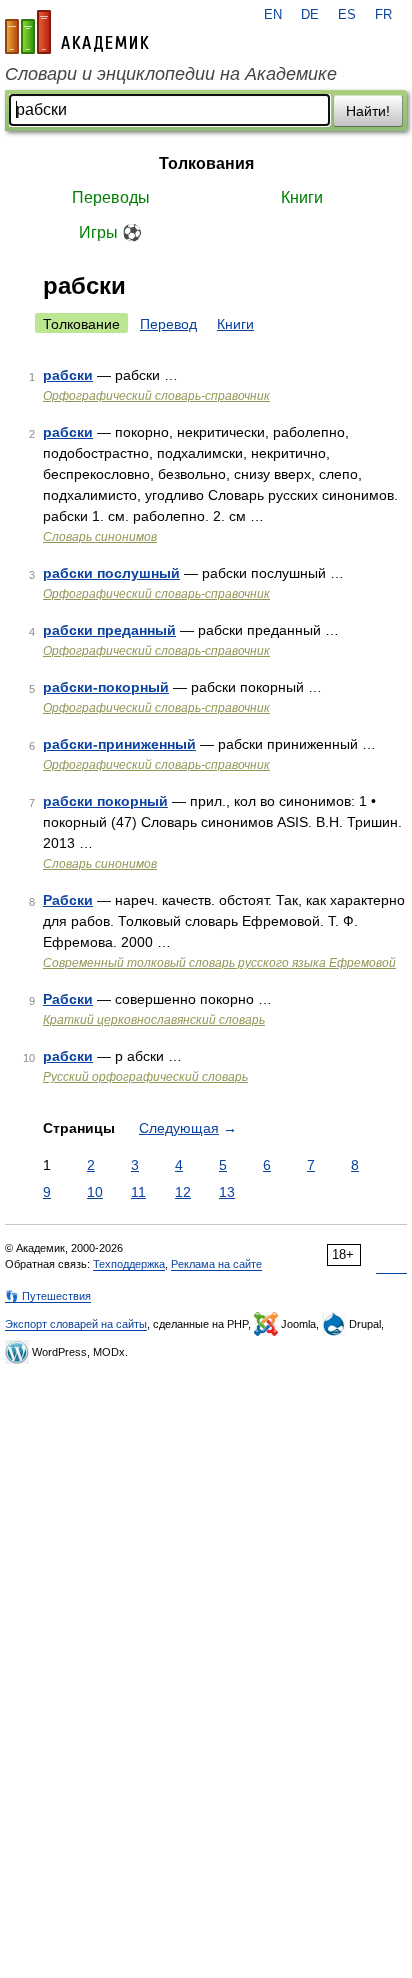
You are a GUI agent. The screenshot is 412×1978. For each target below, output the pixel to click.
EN (273, 15)
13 (227, 1192)
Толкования (206, 163)
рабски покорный (105, 801)
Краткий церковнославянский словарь (154, 1020)
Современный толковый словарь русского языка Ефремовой (219, 963)
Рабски (68, 900)
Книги (302, 197)
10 (95, 1192)
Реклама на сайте (216, 1264)
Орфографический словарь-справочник (156, 396)
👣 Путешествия (48, 1296)
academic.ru (77, 32)
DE (310, 15)
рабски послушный (111, 573)
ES (347, 15)
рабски (68, 375)
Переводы (111, 197)
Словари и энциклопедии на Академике (171, 74)
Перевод (168, 324)
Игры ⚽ (110, 232)
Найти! (368, 111)
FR (383, 15)
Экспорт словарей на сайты (76, 1324)
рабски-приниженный (119, 744)
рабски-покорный (106, 687)
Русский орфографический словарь (145, 1077)
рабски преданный (109, 630)
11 (138, 1192)
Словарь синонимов (100, 537)
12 (183, 1192)
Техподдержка (129, 1264)
